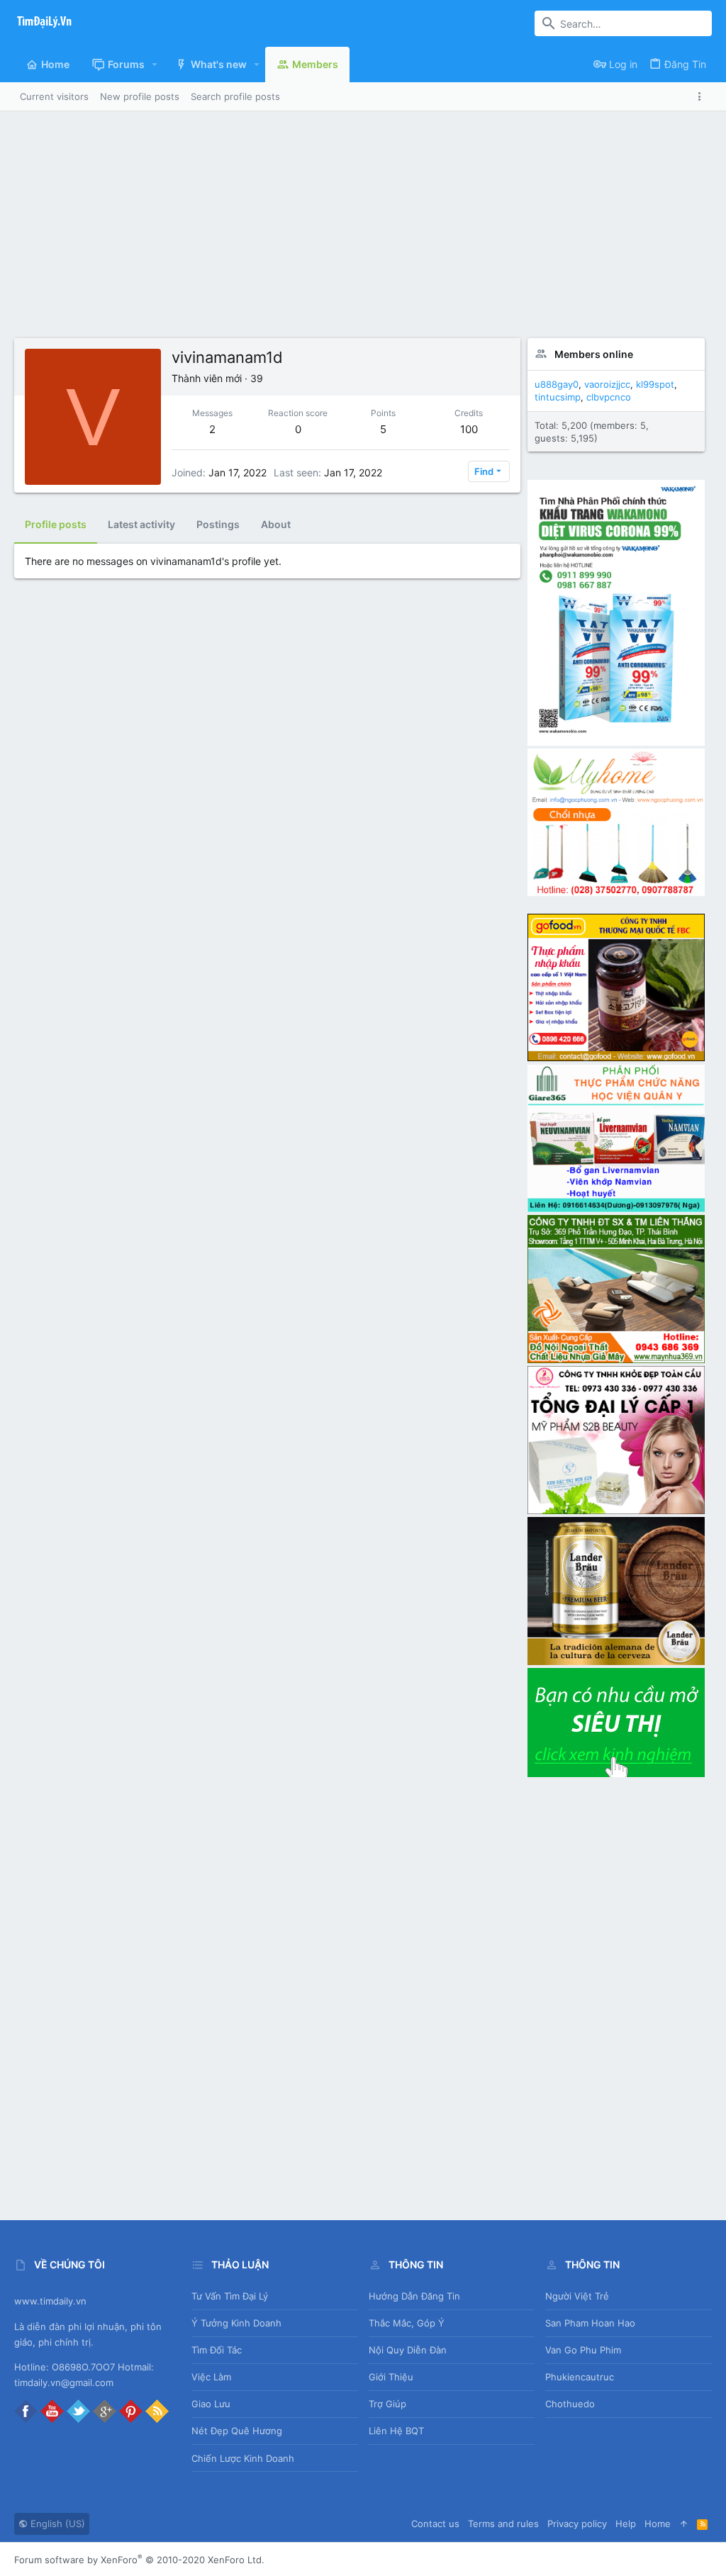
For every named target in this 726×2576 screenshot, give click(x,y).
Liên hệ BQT (396, 2431)
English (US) (56, 2524)
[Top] (684, 2524)
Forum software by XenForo (139, 2560)
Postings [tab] (218, 524)
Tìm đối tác (217, 2350)
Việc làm (211, 2377)
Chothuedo (570, 2404)
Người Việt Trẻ (577, 2296)
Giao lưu (211, 2404)
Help (626, 2524)
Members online (594, 354)
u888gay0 (557, 384)
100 (469, 429)
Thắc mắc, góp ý (407, 2323)
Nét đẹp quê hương (237, 2431)
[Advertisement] (363, 232)
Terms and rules (503, 2524)
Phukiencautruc (580, 2377)
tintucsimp (558, 397)
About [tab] (276, 524)
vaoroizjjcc (607, 384)
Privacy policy (577, 2524)
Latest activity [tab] (141, 524)
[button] (155, 65)
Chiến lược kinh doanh (243, 2458)
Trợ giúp (387, 2404)
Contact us (435, 2524)
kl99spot (655, 384)
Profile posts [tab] (56, 524)
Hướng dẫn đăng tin (414, 2296)
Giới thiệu (391, 2377)
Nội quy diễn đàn (408, 2350)
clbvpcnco (609, 397)
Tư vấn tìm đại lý (230, 2296)
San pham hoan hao (590, 2323)
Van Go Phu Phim (583, 2350)
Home (658, 2524)
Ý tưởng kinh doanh (236, 2323)
